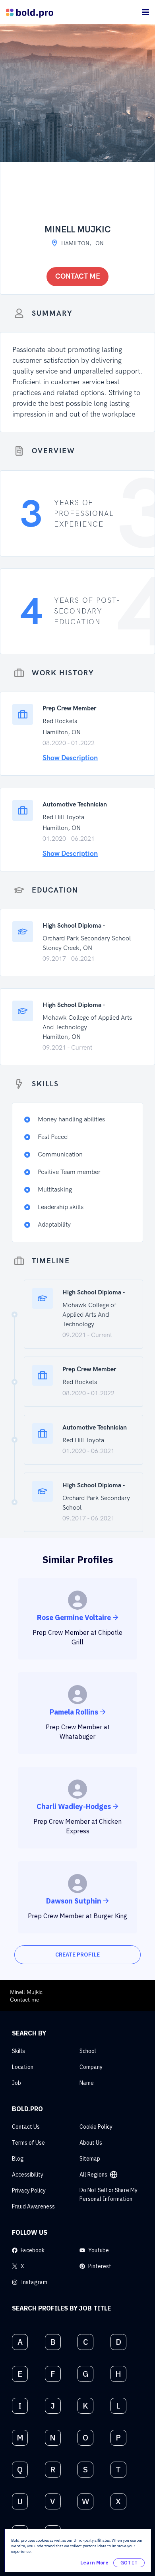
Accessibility (28, 2175)
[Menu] (145, 12)
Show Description (70, 758)
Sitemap (90, 2159)
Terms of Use (28, 2143)
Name (87, 2083)
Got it (129, 2563)
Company (91, 2067)
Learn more (94, 2563)
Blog (18, 2159)
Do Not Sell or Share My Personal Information (108, 2195)
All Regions (93, 2175)
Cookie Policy (96, 2127)
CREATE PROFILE (77, 1955)
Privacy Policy (29, 2191)
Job (16, 2083)
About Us (91, 2143)
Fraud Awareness (33, 2206)
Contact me (78, 276)
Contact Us (26, 2127)
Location (23, 2067)
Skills (18, 2051)
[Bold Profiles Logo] (30, 12)
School (88, 2051)
